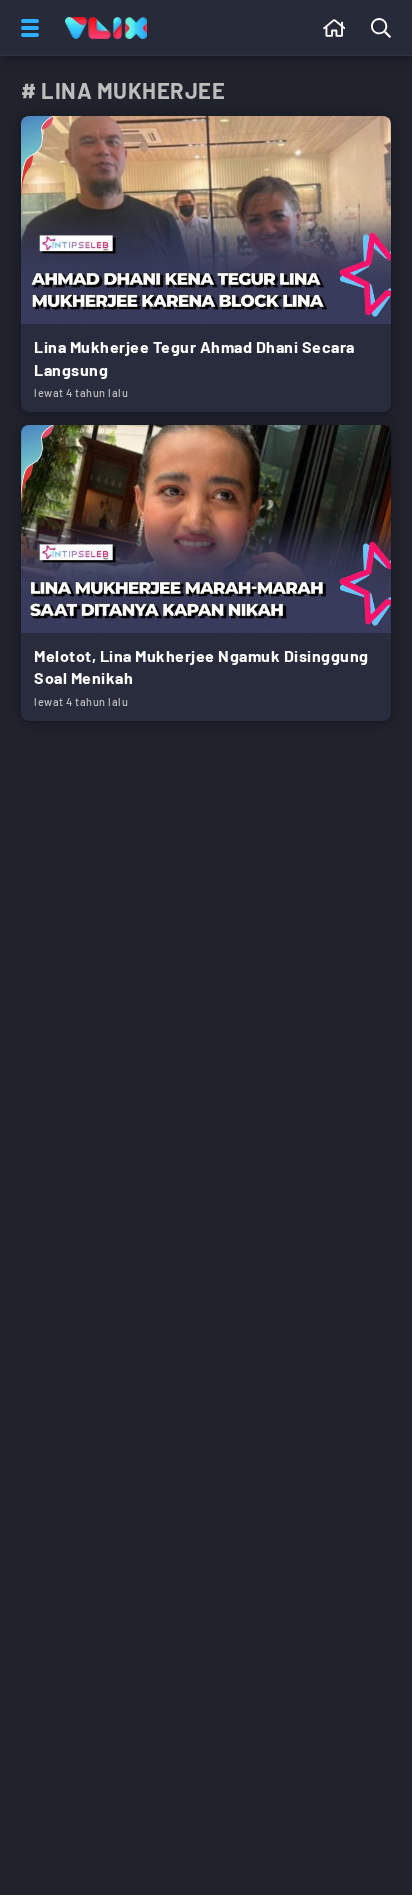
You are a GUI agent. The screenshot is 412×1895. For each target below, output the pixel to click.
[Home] (106, 28)
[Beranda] (334, 28)
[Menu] (26, 28)
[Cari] (385, 28)
